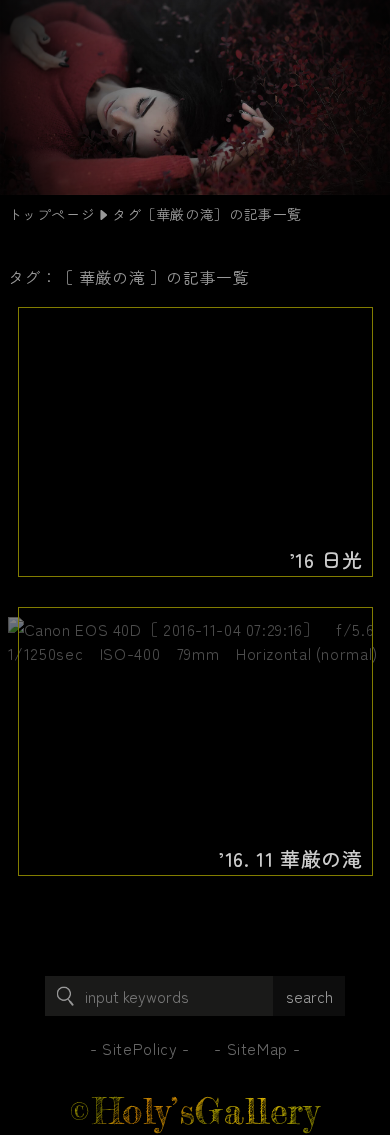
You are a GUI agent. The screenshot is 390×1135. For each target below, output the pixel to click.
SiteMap (257, 1048)
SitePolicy (139, 1048)
